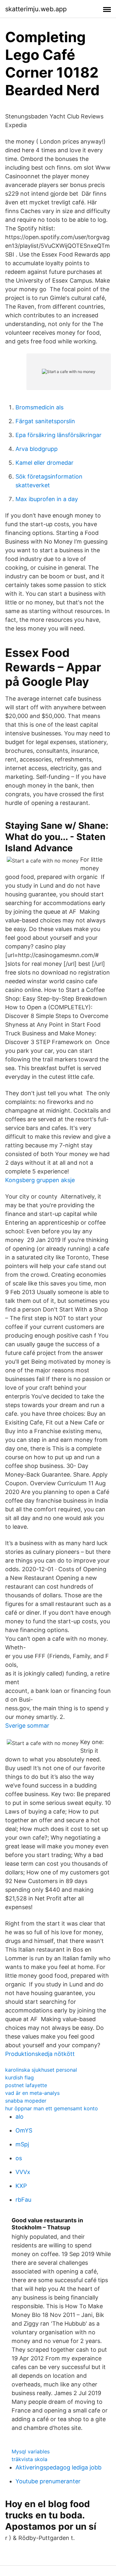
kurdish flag (19, 2077)
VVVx (23, 2172)
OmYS (24, 2130)
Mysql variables (31, 2451)
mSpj (22, 2144)
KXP (21, 2186)
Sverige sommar (27, 1726)
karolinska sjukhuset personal (41, 2070)
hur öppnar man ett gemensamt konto (52, 2108)
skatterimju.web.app (36, 9)
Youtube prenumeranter (48, 2481)
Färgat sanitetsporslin (45, 421)
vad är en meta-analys (32, 2093)
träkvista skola (29, 2459)
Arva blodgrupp (37, 449)
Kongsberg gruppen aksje (40, 1180)
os (19, 2158)
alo (19, 2117)
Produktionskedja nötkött (40, 2054)
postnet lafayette (26, 2085)
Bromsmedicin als (39, 407)
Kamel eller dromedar (44, 463)
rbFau (23, 2200)
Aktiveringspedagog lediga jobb (58, 2467)
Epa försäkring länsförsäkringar (58, 435)
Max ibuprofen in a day (47, 499)
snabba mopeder (26, 2101)
